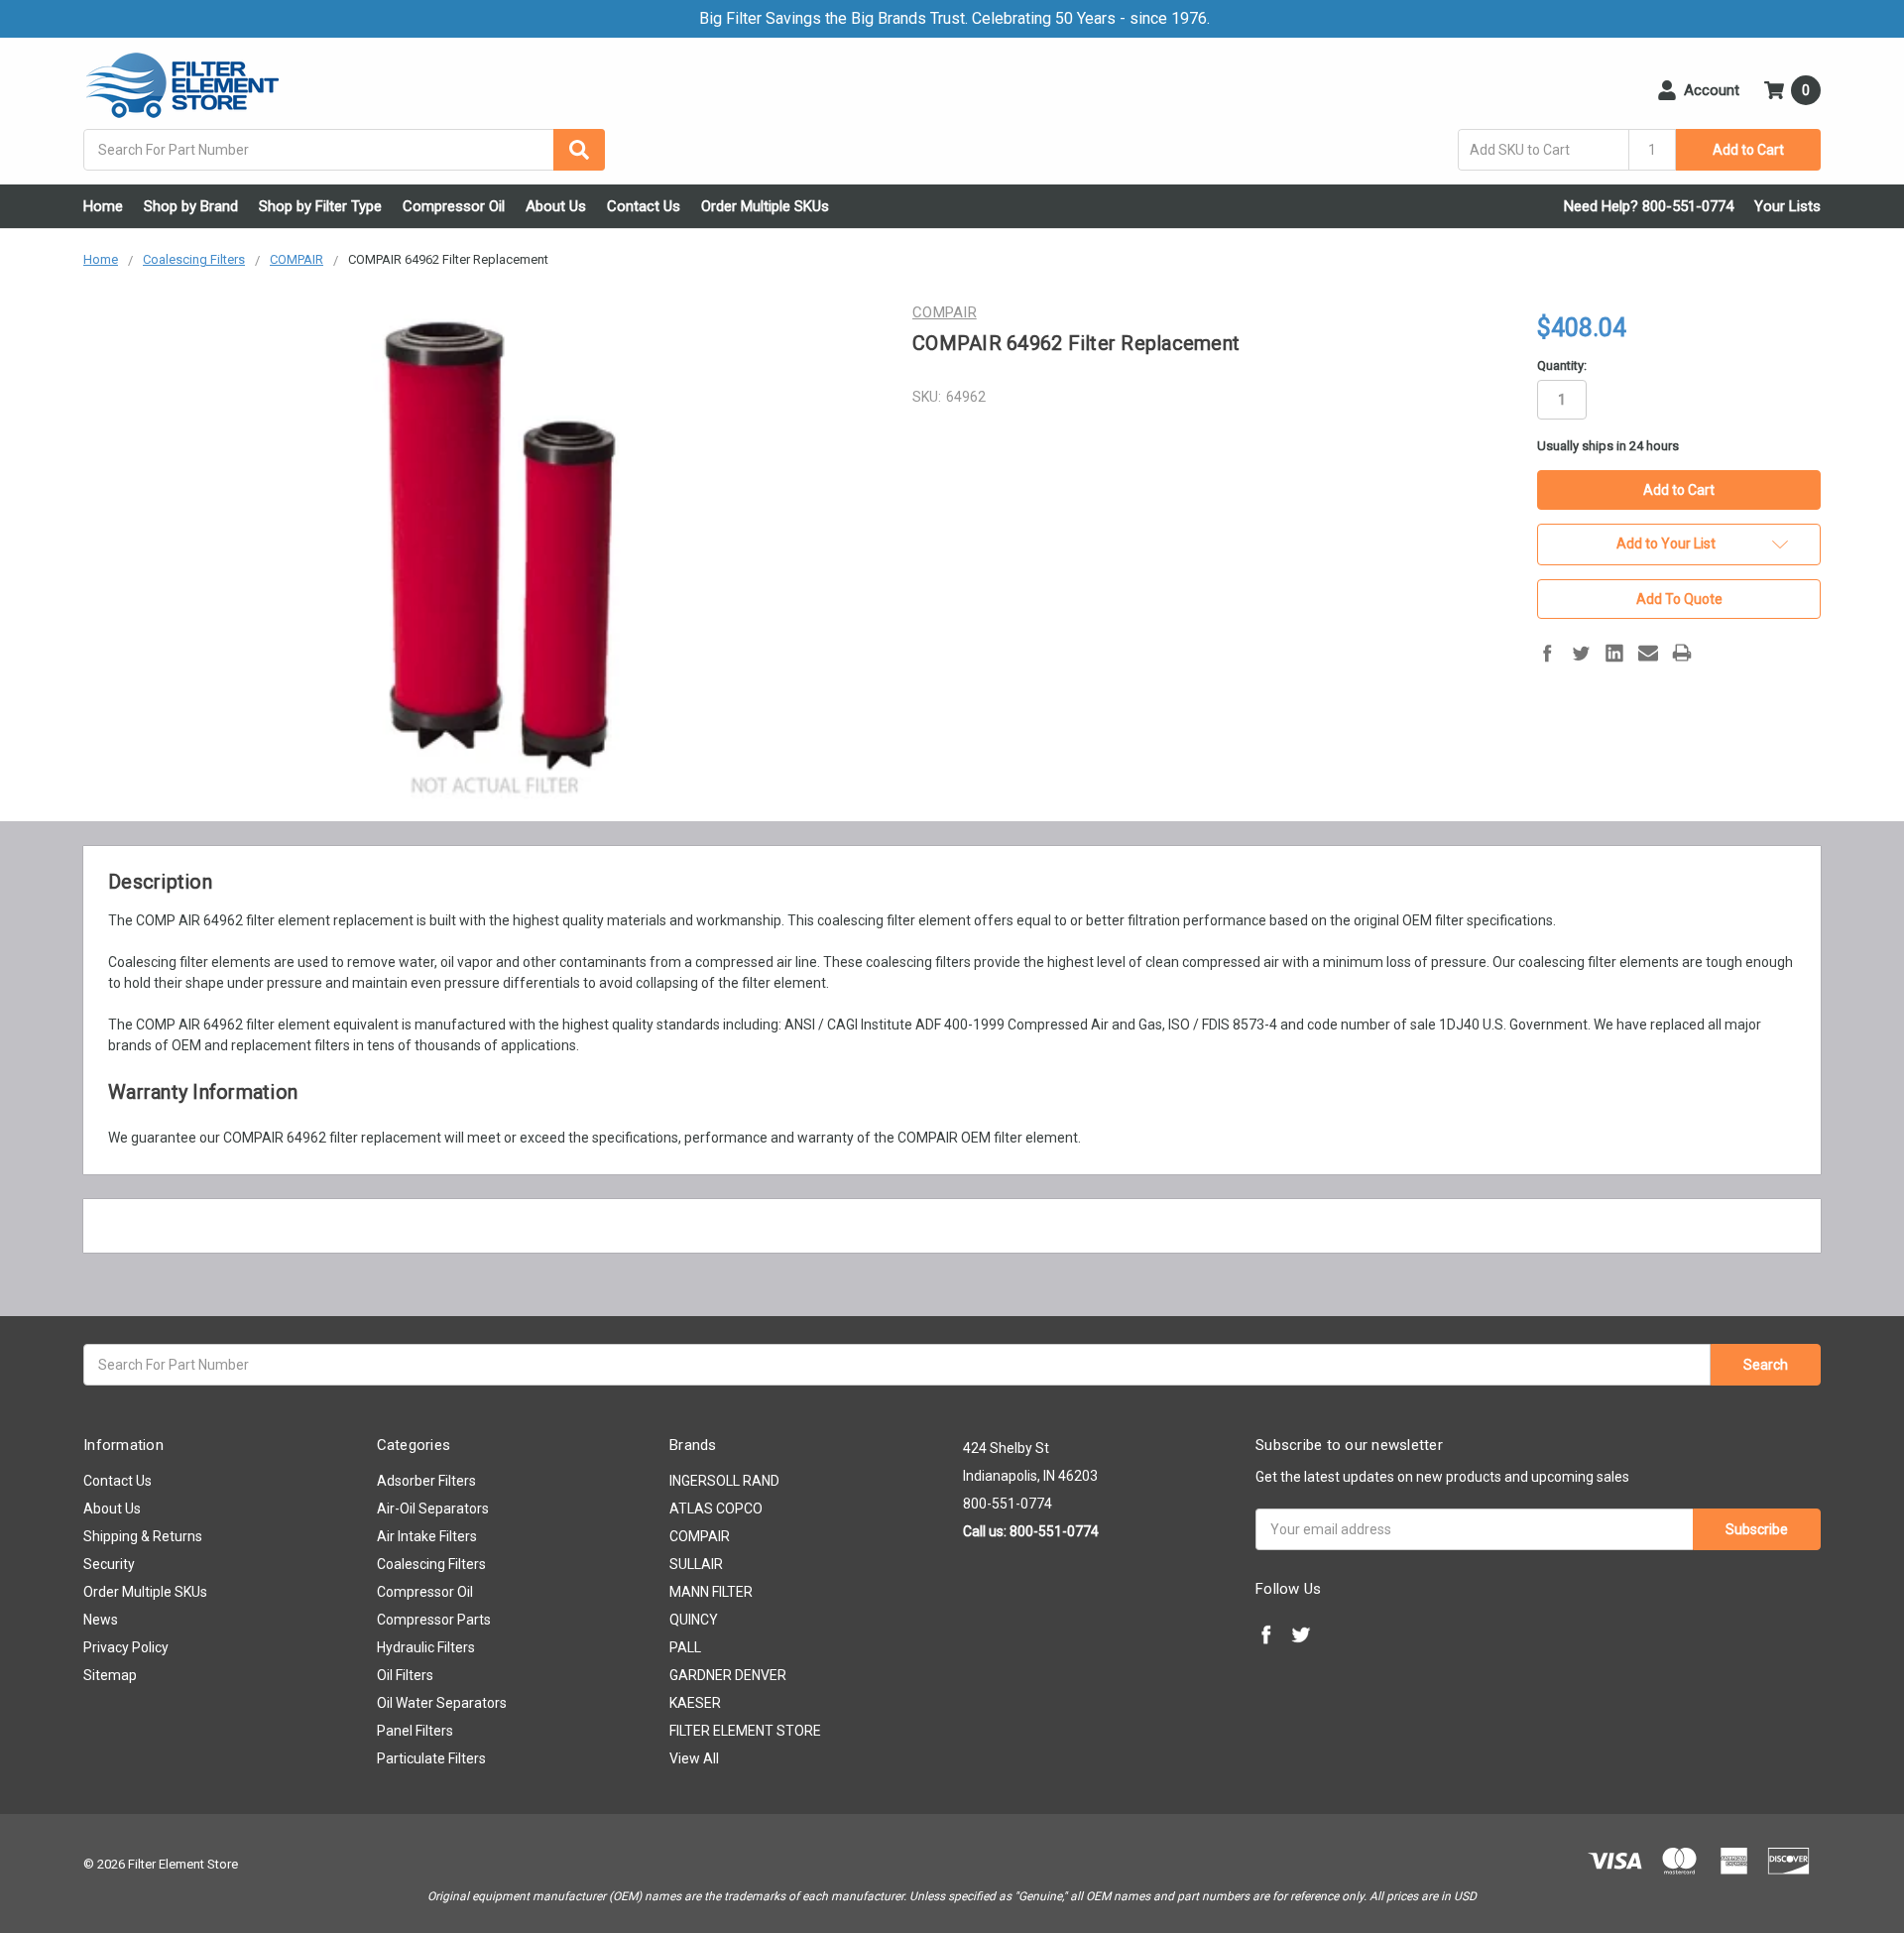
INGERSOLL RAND (724, 1481)
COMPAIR (700, 1536)
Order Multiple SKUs (765, 206)
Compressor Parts (434, 1620)
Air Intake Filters (427, 1536)
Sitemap (110, 1675)
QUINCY (694, 1620)
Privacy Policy (126, 1647)
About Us (556, 206)
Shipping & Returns (143, 1536)
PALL (685, 1647)
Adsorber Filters (426, 1481)
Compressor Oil (454, 206)
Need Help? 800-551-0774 (1649, 206)
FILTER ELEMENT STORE (745, 1731)
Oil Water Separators (442, 1703)
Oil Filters (405, 1675)
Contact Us (644, 206)
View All (694, 1758)
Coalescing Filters (431, 1564)
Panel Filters (415, 1731)
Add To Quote (1679, 599)
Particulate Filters (431, 1758)
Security (109, 1564)
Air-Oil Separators (433, 1509)
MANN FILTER (711, 1592)
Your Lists (1787, 206)
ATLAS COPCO (716, 1509)
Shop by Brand (191, 206)
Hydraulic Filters (426, 1647)
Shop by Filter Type (320, 206)
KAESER (695, 1703)
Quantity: (1562, 365)
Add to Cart (1748, 150)
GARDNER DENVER (728, 1675)
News (101, 1620)
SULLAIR (696, 1564)
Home (103, 206)
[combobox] (344, 150)
